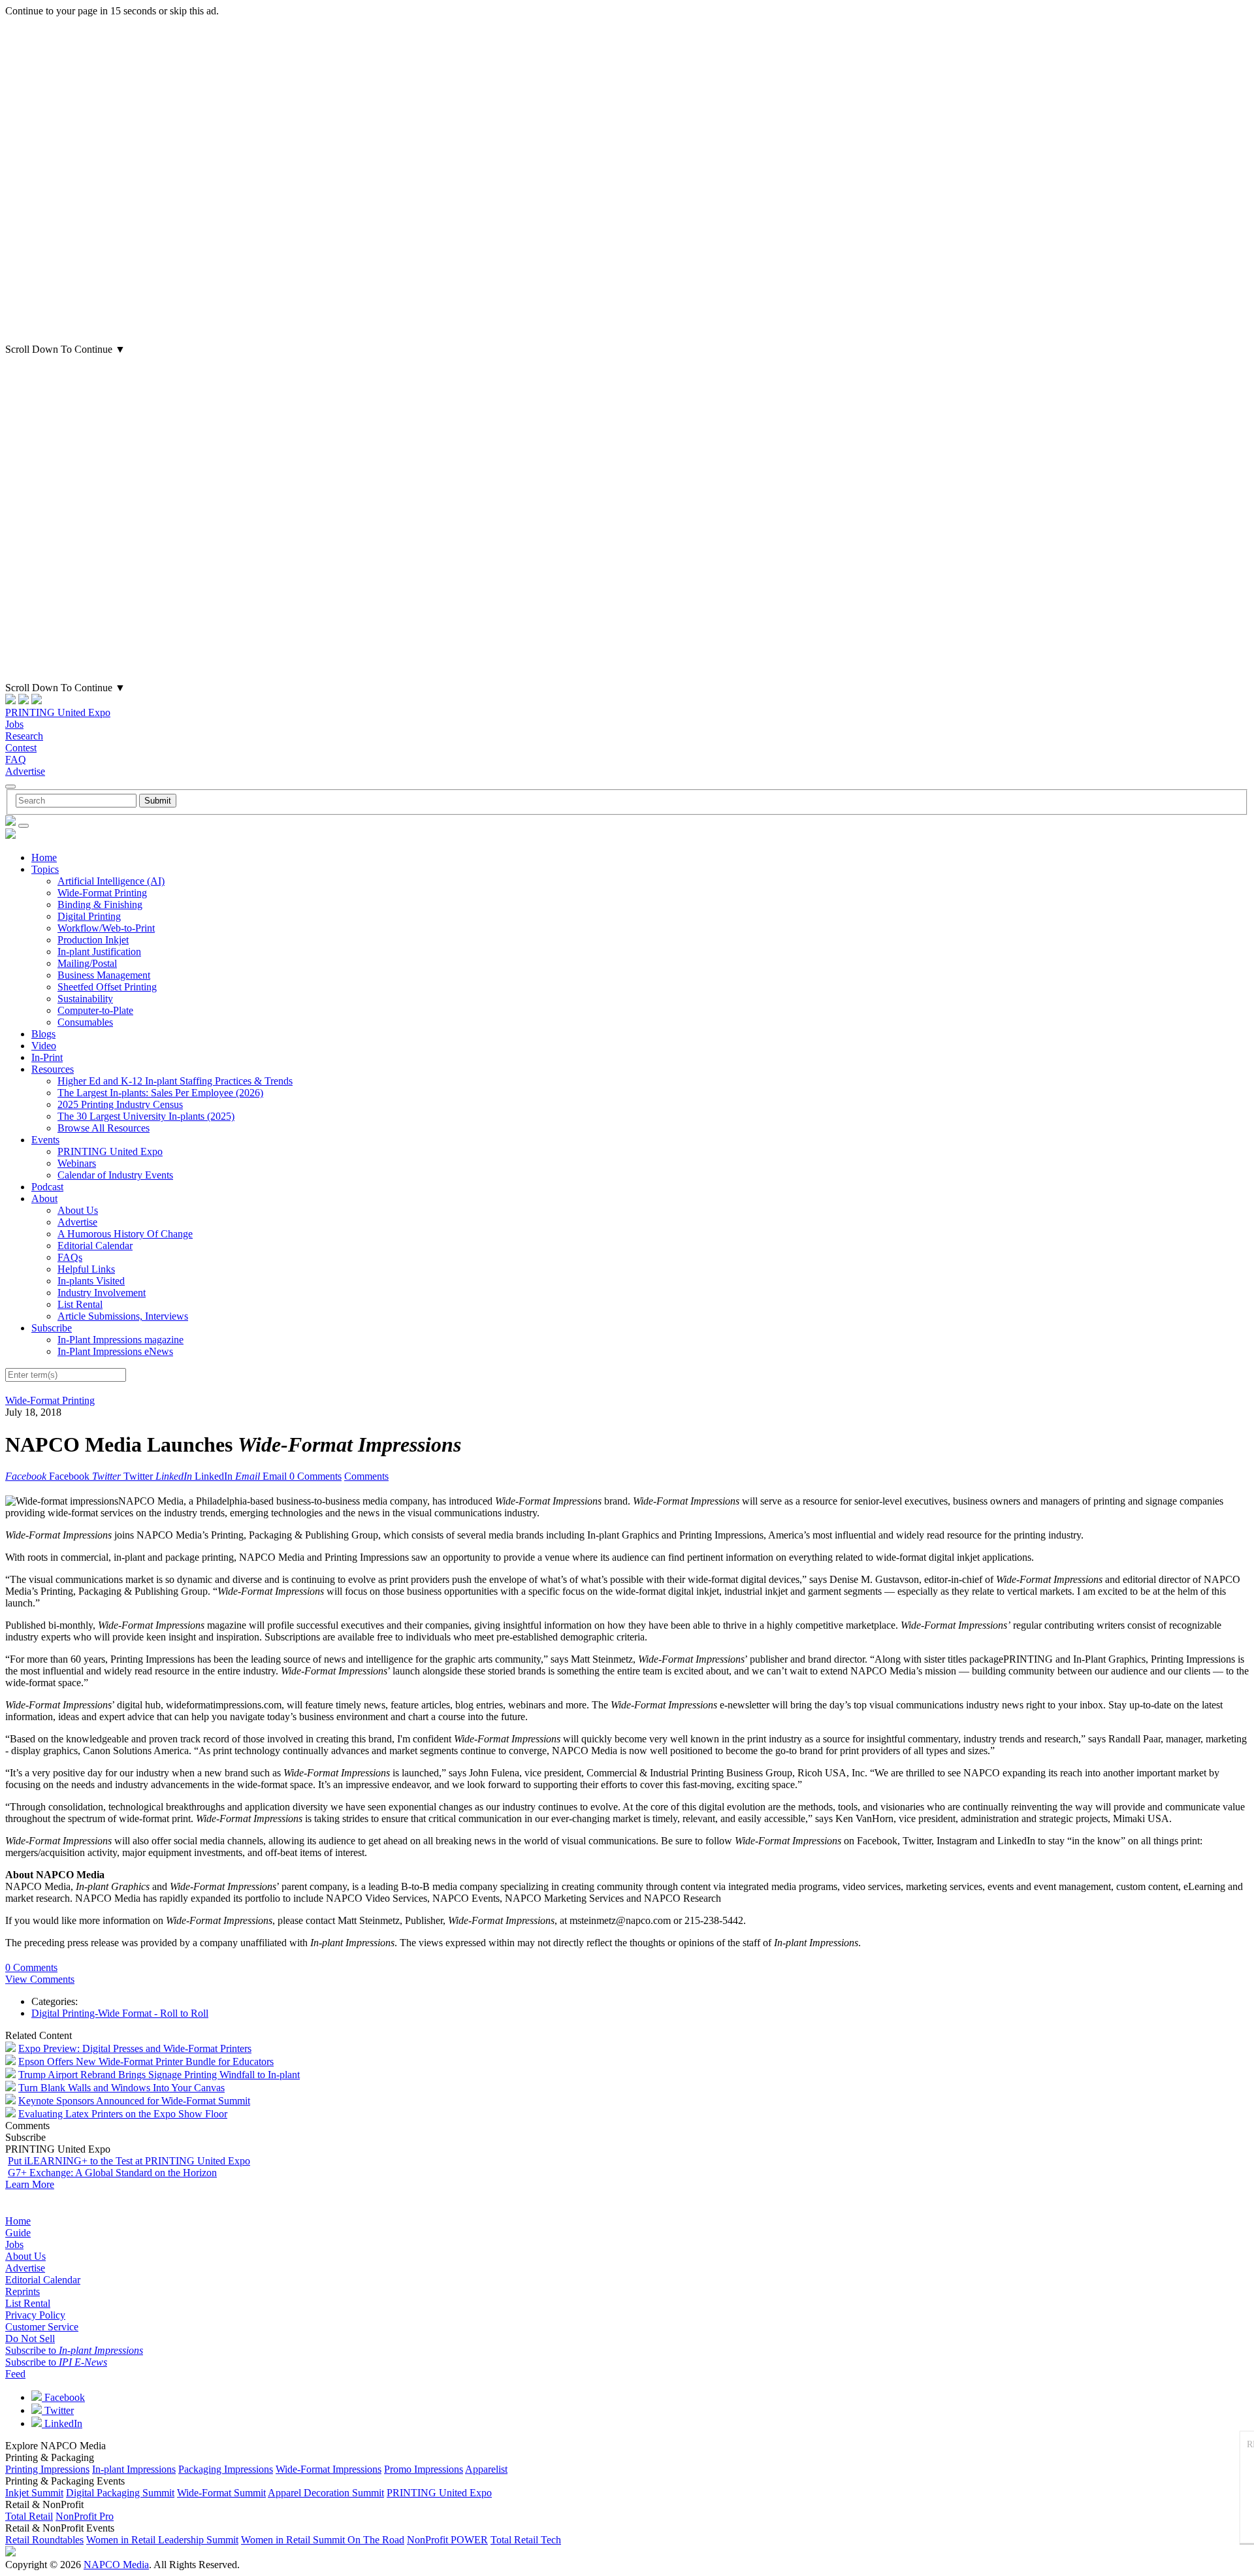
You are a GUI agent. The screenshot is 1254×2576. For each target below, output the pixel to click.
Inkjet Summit (34, 2493)
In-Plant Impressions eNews (115, 1351)
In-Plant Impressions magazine (121, 1340)
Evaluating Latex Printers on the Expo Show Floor (123, 2114)
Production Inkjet (93, 940)
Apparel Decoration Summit (326, 2493)
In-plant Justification (99, 952)
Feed (15, 2374)
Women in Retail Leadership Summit (162, 2540)
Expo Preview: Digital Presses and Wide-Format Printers (135, 2048)
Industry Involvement (102, 1293)
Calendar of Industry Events (115, 1175)
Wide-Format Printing (102, 893)
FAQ (16, 759)
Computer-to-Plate (95, 1010)
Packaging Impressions (226, 2469)
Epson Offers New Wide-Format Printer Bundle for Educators (146, 2062)
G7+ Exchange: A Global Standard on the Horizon (112, 2173)
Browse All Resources (104, 1128)
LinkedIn (62, 2423)
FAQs (70, 1257)
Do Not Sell (30, 2339)
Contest (21, 748)
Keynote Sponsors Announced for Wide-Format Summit (134, 2101)
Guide (18, 2233)
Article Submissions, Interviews (123, 1316)
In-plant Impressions (134, 2469)
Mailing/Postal (87, 963)
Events (45, 1140)
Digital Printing (89, 916)
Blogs (43, 1034)
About (44, 1198)
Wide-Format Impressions (329, 2469)
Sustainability (85, 999)
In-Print (47, 1057)
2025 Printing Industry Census (120, 1104)
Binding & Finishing (100, 905)
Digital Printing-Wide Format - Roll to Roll (120, 2013)
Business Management (104, 975)
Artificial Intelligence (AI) (111, 881)
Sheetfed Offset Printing (107, 987)
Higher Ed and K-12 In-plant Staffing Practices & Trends (175, 1081)
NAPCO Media (116, 2565)
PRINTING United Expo (58, 712)
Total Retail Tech (526, 2540)
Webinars (77, 1163)
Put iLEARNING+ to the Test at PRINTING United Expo (129, 2161)
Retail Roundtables (44, 2540)
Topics (45, 869)
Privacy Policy (35, 2315)
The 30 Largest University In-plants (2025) (146, 1116)
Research (24, 736)
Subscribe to (74, 2350)
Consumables (85, 1022)
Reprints (23, 2291)
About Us (78, 1210)
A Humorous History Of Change (125, 1234)
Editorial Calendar (95, 1246)
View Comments (40, 1979)
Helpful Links (86, 1269)
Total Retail (29, 2516)
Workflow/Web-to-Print (106, 928)
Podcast (47, 1187)
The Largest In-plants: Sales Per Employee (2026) (160, 1093)
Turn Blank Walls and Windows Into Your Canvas (121, 2088)
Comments (366, 1476)
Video (44, 1046)
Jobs (14, 724)
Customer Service (42, 2327)
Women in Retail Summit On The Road (323, 2540)
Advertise (25, 771)
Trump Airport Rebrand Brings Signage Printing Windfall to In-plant (159, 2075)
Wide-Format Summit (221, 2493)
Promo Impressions (424, 2469)
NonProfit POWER (447, 2540)
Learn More (30, 2184)
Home (44, 857)
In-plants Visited (91, 1281)
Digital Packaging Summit (120, 2493)
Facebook (63, 2397)
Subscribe (52, 1328)
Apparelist (486, 2469)
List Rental (80, 1304)
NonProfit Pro (85, 2516)
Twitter (58, 2410)
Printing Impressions (47, 2469)
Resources (53, 1069)
